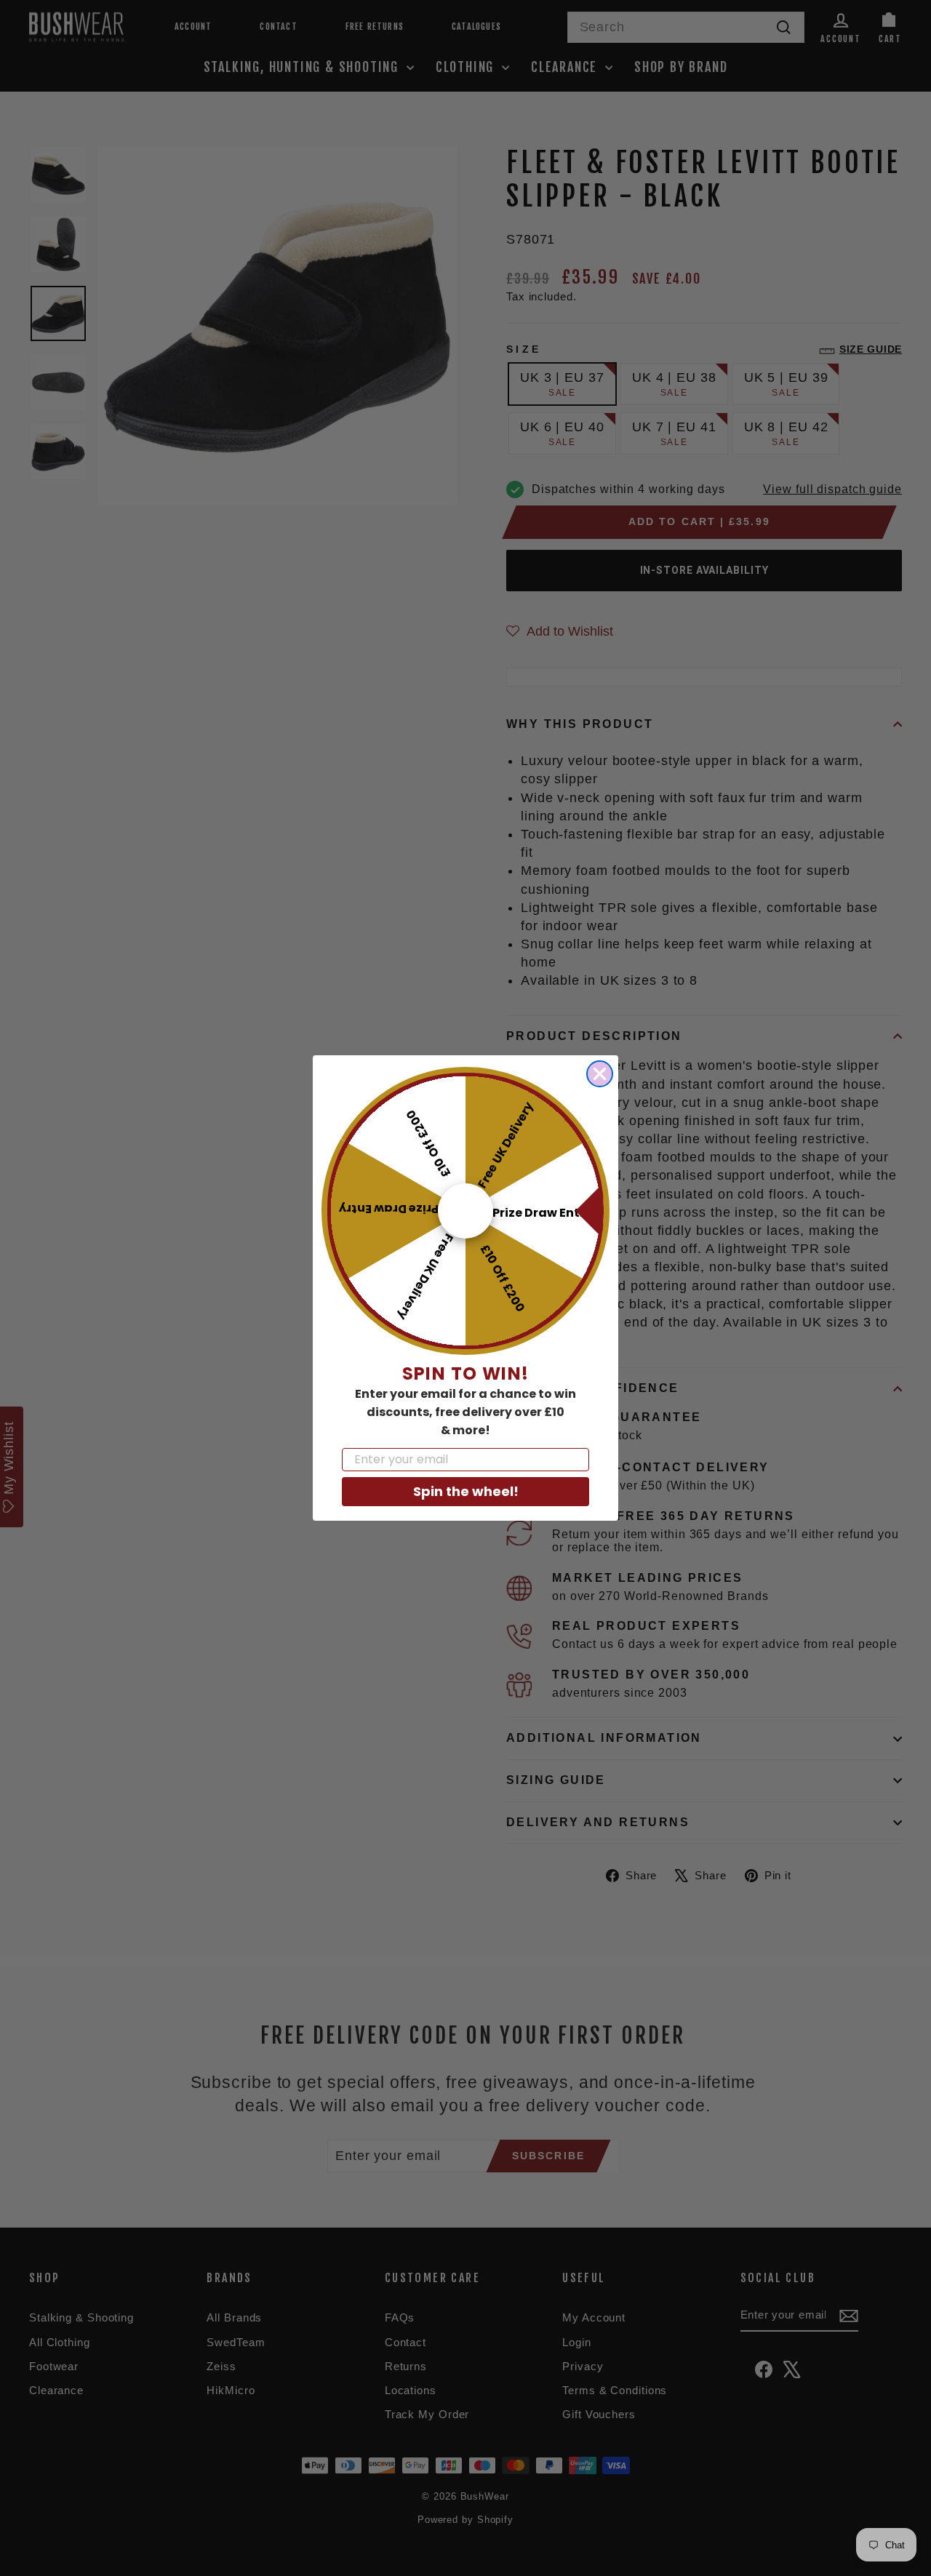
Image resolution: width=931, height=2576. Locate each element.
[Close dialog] (600, 1074)
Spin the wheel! (466, 1491)
